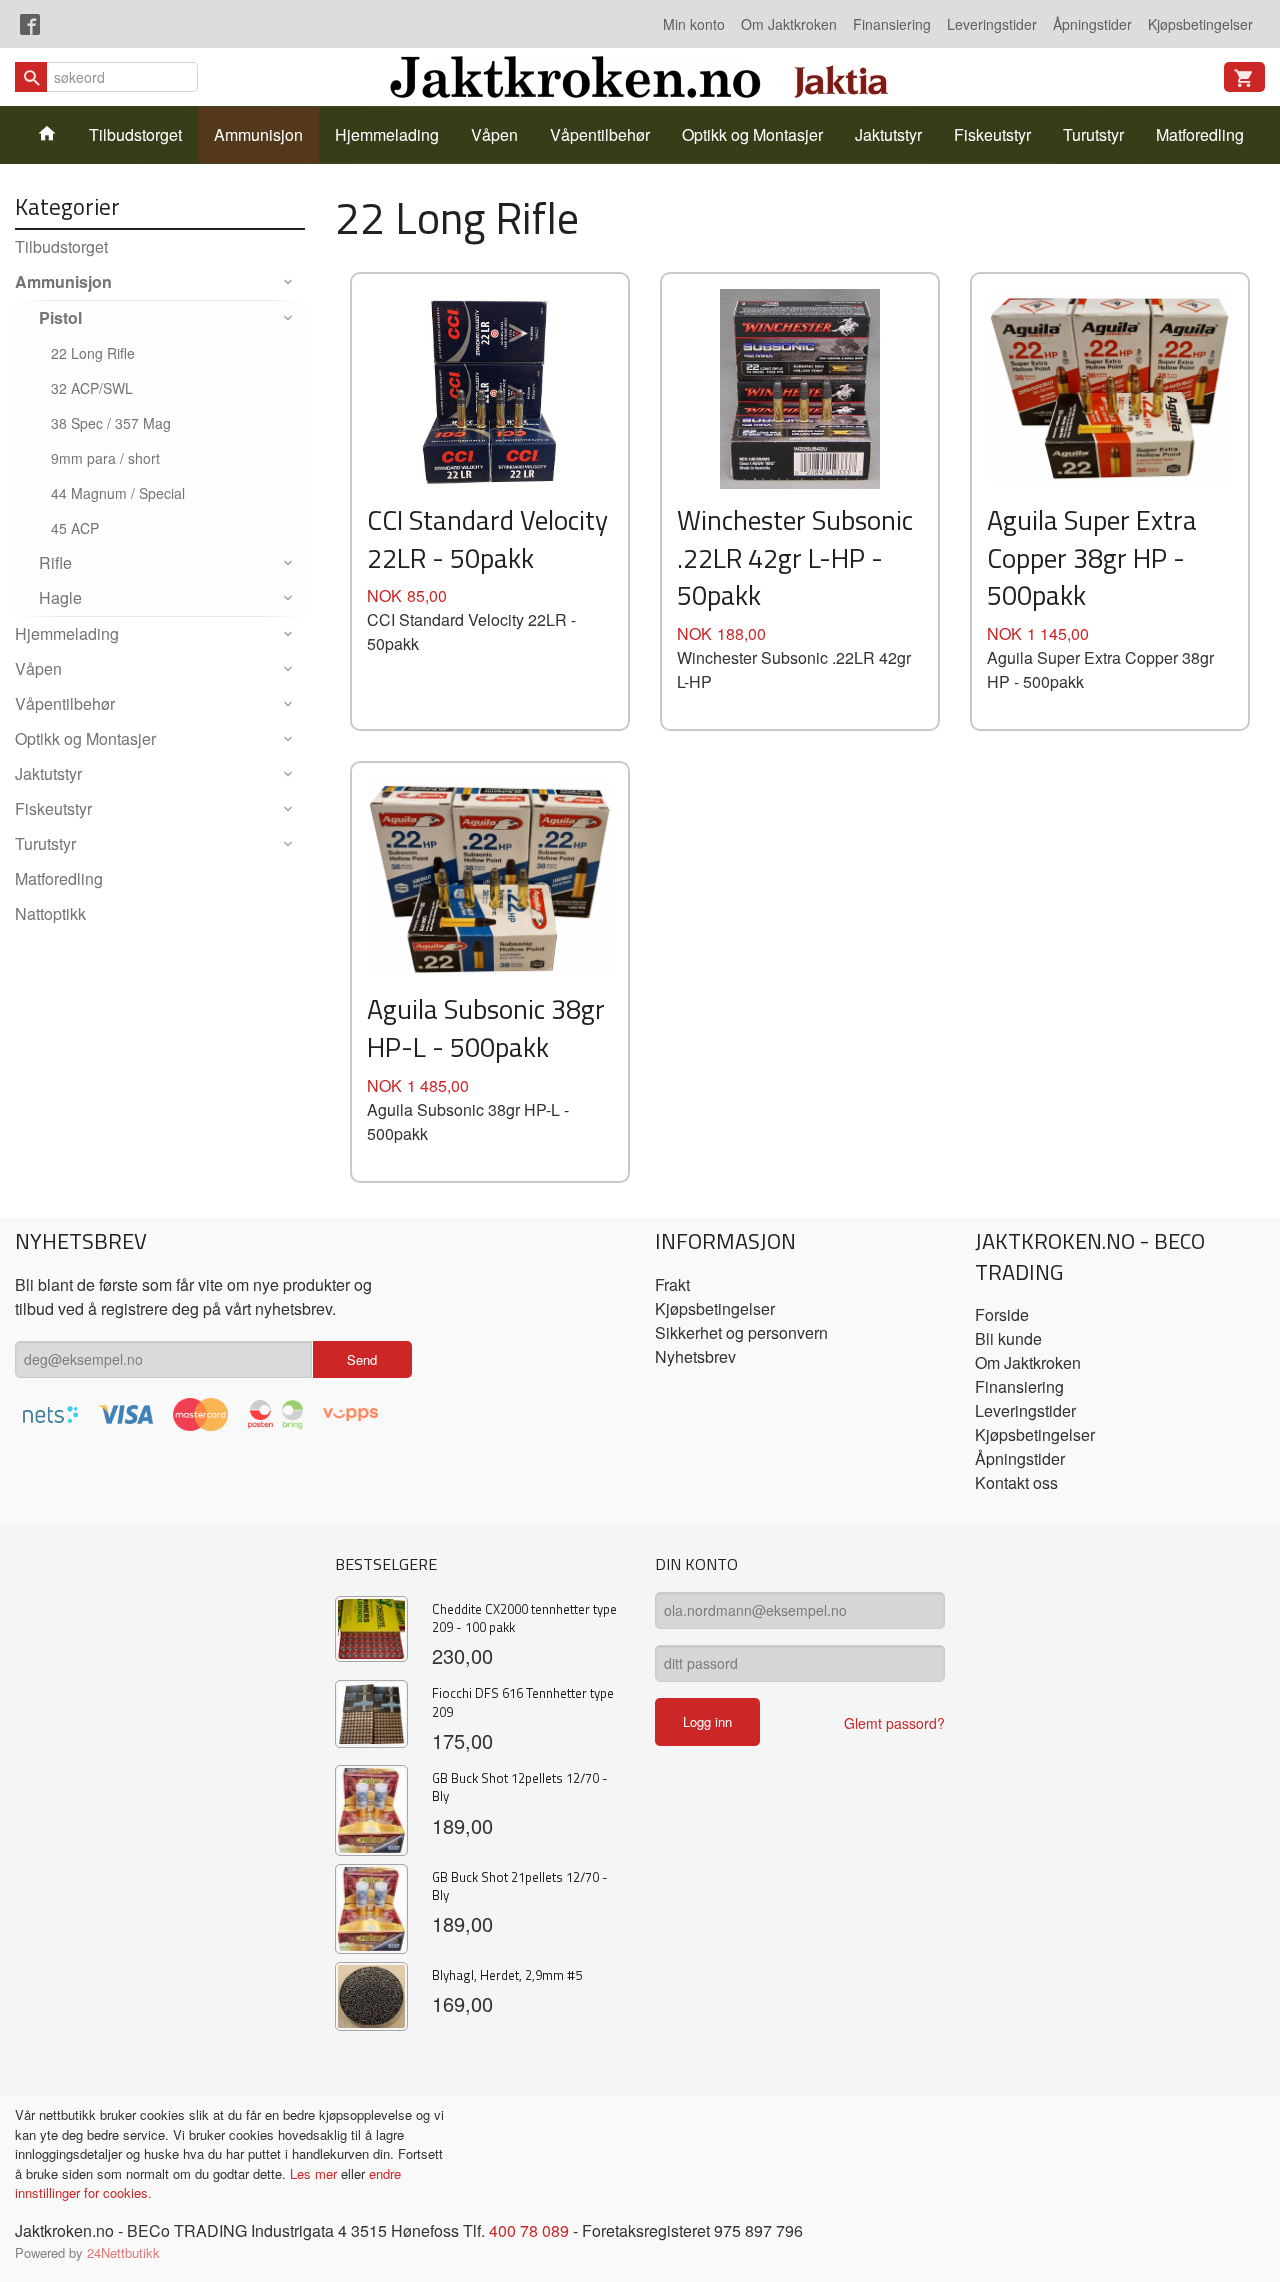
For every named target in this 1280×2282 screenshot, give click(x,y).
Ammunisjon (258, 134)
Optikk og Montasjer (752, 134)
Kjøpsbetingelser (1200, 24)
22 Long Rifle (93, 353)
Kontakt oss (1016, 1482)
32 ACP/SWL (92, 388)
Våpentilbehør (600, 134)
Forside (1002, 1314)
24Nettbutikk (123, 2252)
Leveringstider (992, 24)
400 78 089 (529, 2230)
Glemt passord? (894, 1723)
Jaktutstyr (888, 134)
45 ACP (75, 528)
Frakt (672, 1284)
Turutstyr (1093, 134)
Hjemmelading (387, 134)
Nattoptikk (50, 913)
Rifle (55, 562)
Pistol (60, 317)
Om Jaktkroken (789, 24)
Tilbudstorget (135, 134)
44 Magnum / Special (118, 493)
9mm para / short (105, 458)
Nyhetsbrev (695, 1356)
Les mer (315, 2173)
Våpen (494, 134)
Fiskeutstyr (992, 134)
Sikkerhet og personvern (741, 1332)
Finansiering (892, 24)
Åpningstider (1092, 24)
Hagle (60, 597)
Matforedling (1200, 134)
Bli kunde (1008, 1338)
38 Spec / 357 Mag (111, 423)
